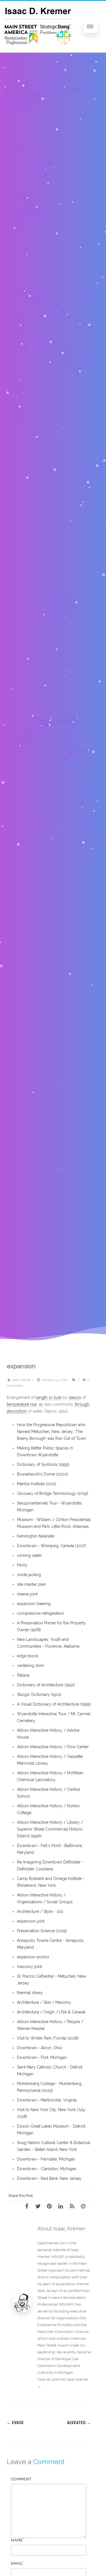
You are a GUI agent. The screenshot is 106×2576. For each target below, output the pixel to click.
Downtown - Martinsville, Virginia (47, 2100)
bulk (58, 1397)
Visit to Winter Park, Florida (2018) (48, 2038)
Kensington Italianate (36, 1536)
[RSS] (74, 2206)
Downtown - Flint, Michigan (42, 2057)
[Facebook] (29, 2206)
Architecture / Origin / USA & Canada (51, 2012)
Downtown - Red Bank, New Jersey (49, 2178)
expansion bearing (34, 1604)
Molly (22, 1565)
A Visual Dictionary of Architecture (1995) (54, 1704)
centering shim (31, 1666)
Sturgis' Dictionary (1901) (39, 1695)
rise (33, 1404)
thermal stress (30, 1993)
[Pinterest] (51, 2206)
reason (75, 1397)
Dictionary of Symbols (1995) (43, 1464)
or (51, 1397)
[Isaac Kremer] (38, 51)
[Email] (85, 2206)
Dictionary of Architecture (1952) (46, 1685)
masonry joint (29, 1967)
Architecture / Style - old (40, 1911)
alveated (79, 2423)
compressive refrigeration (40, 1613)
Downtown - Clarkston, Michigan (47, 2169)
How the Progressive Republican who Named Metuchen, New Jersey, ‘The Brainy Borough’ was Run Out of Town (51, 1432)
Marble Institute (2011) (37, 1484)
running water (29, 1555)
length (42, 1397)
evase (15, 2423)
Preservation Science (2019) (42, 1931)
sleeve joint (27, 1594)
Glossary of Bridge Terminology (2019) (53, 1493)
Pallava (23, 1675)
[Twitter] (40, 2206)
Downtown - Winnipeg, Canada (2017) (51, 1546)
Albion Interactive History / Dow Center (53, 1747)
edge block (28, 1656)
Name (17, 2540)
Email (17, 2563)
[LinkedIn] (62, 2206)
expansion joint (31, 1921)
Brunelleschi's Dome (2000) (43, 1474)
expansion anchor (33, 1957)
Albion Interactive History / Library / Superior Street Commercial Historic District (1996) (50, 1829)
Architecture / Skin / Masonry (44, 2002)
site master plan (31, 1584)
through (82, 1404)
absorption (17, 1411)
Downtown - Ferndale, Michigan (46, 2159)
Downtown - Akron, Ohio (40, 2048)
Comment (21, 2479)
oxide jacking (29, 1575)
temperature (18, 1404)
